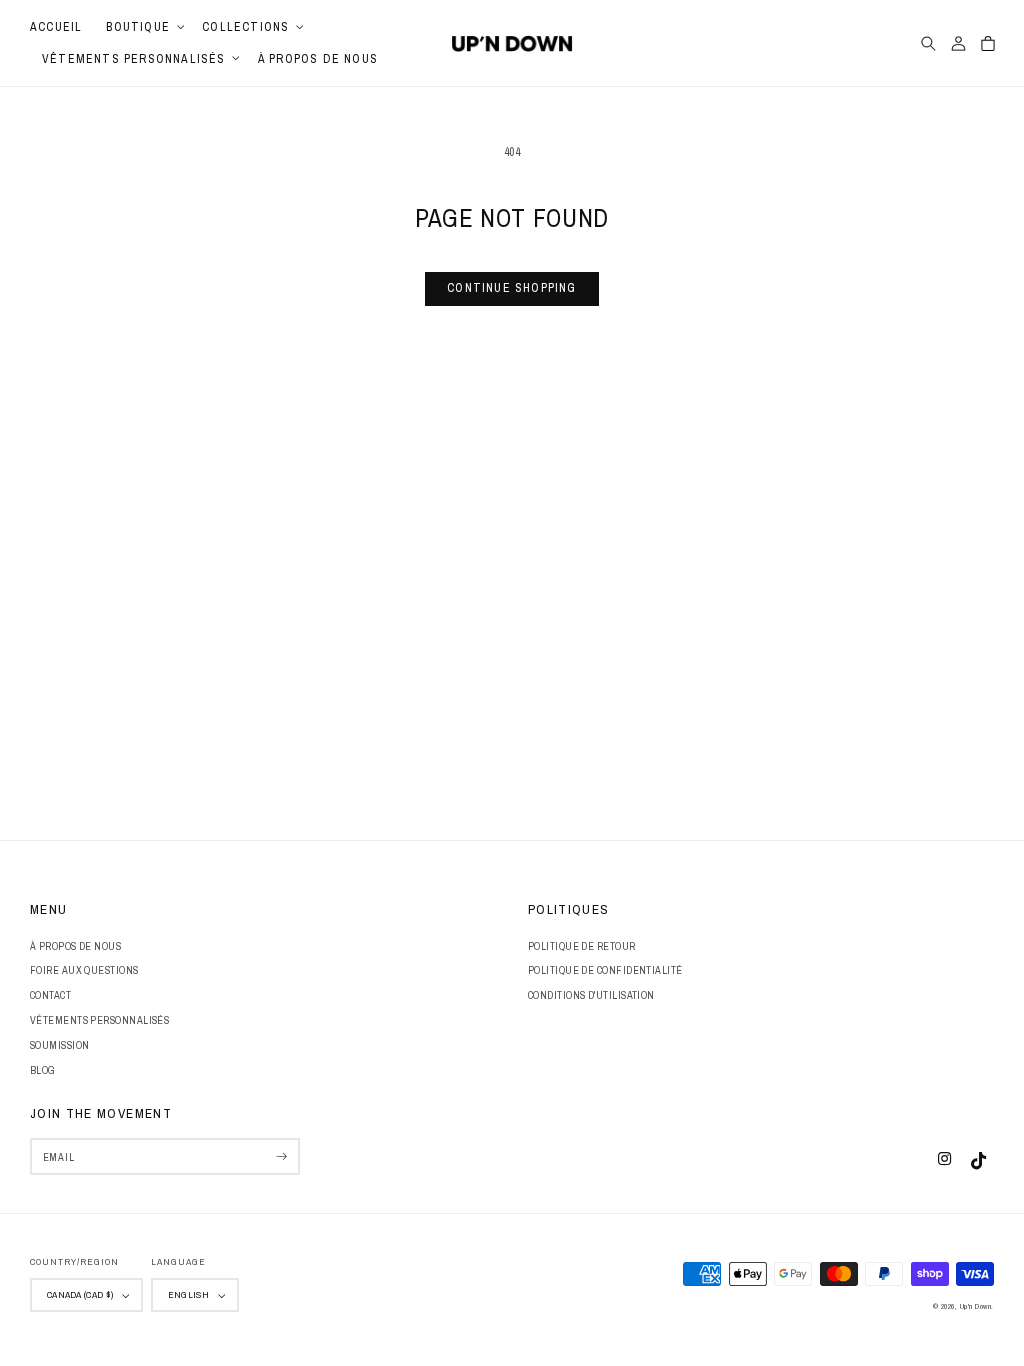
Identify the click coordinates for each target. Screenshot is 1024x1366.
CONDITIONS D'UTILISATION (591, 995)
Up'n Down (976, 1306)
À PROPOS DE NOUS (75, 946)
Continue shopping (511, 288)
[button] (142, 27)
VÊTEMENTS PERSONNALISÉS (99, 1020)
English (188, 1294)
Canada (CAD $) (80, 1294)
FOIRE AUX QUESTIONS (84, 970)
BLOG (43, 1070)
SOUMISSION (60, 1045)
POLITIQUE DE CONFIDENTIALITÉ (605, 970)
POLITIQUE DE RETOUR (582, 946)
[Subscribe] (281, 1157)
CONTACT (50, 995)
